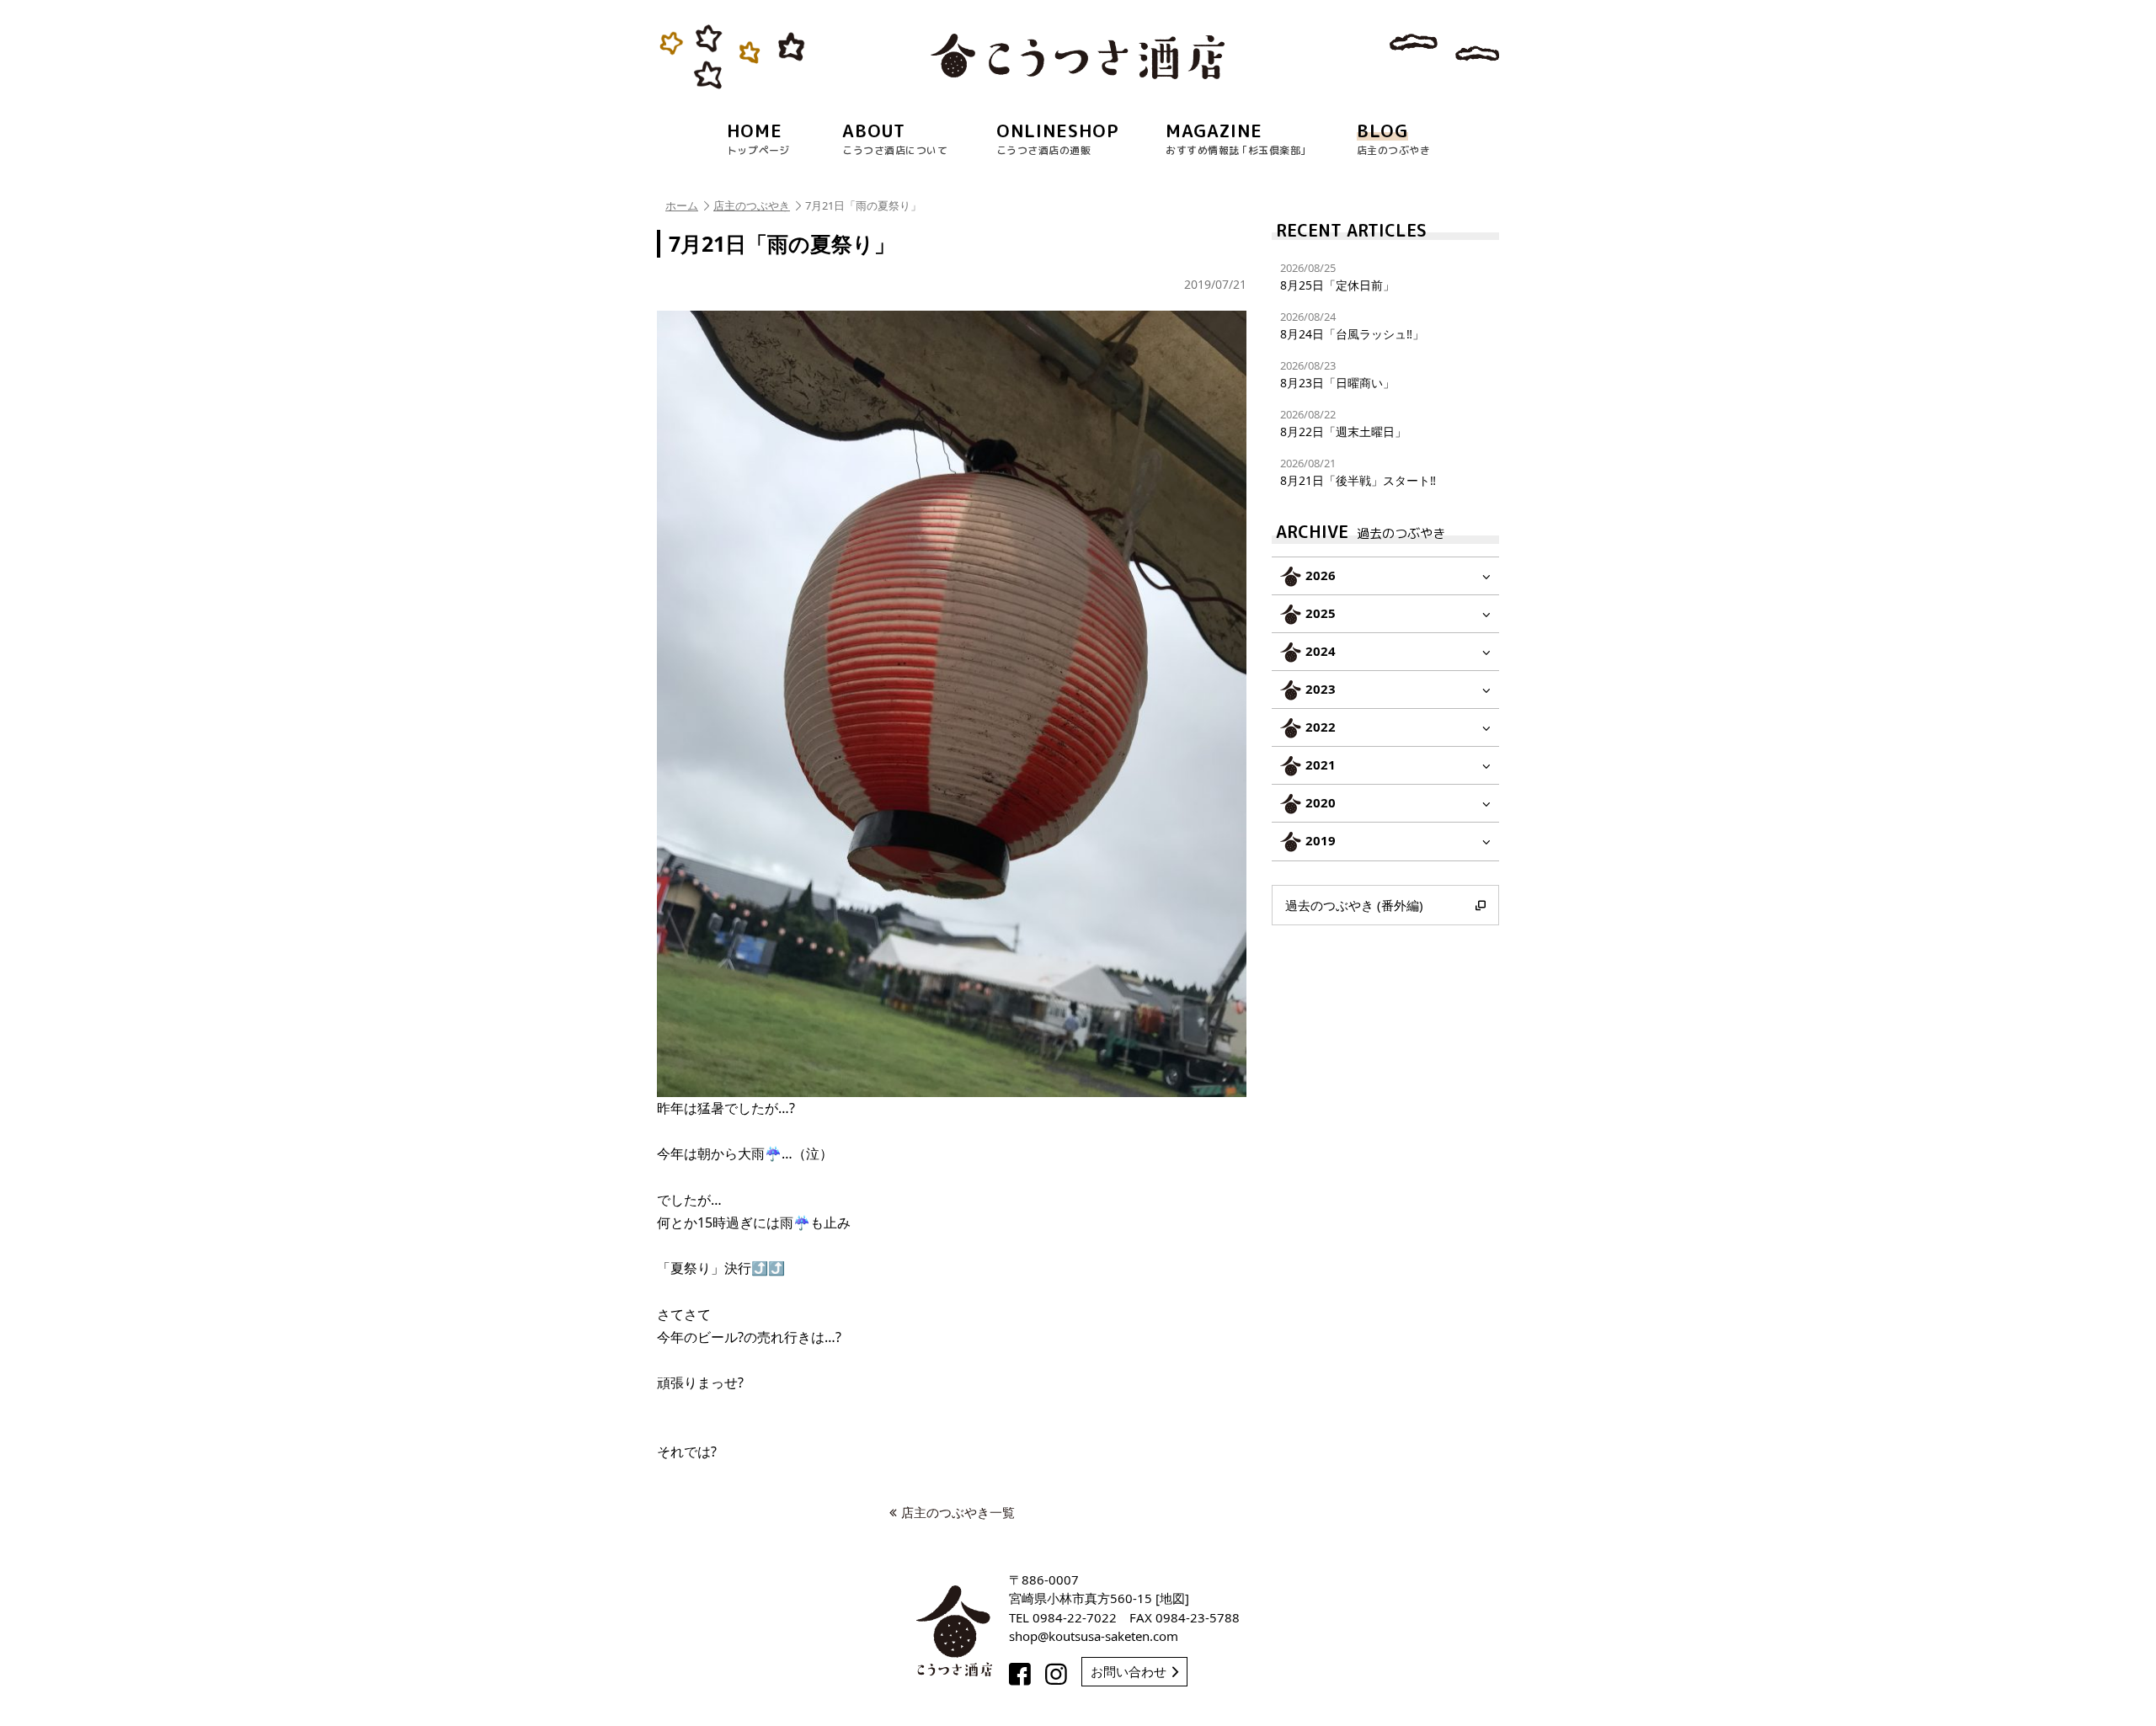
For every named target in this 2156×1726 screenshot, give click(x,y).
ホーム (682, 205)
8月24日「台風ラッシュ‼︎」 (1352, 325)
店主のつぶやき (752, 205)
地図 (1172, 1598)
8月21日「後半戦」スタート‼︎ (1358, 472)
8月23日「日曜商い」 (1337, 374)
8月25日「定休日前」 (1337, 277)
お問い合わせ (1129, 1671)
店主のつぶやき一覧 (958, 1512)
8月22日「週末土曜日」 (1343, 423)
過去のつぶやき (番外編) (1354, 905)
